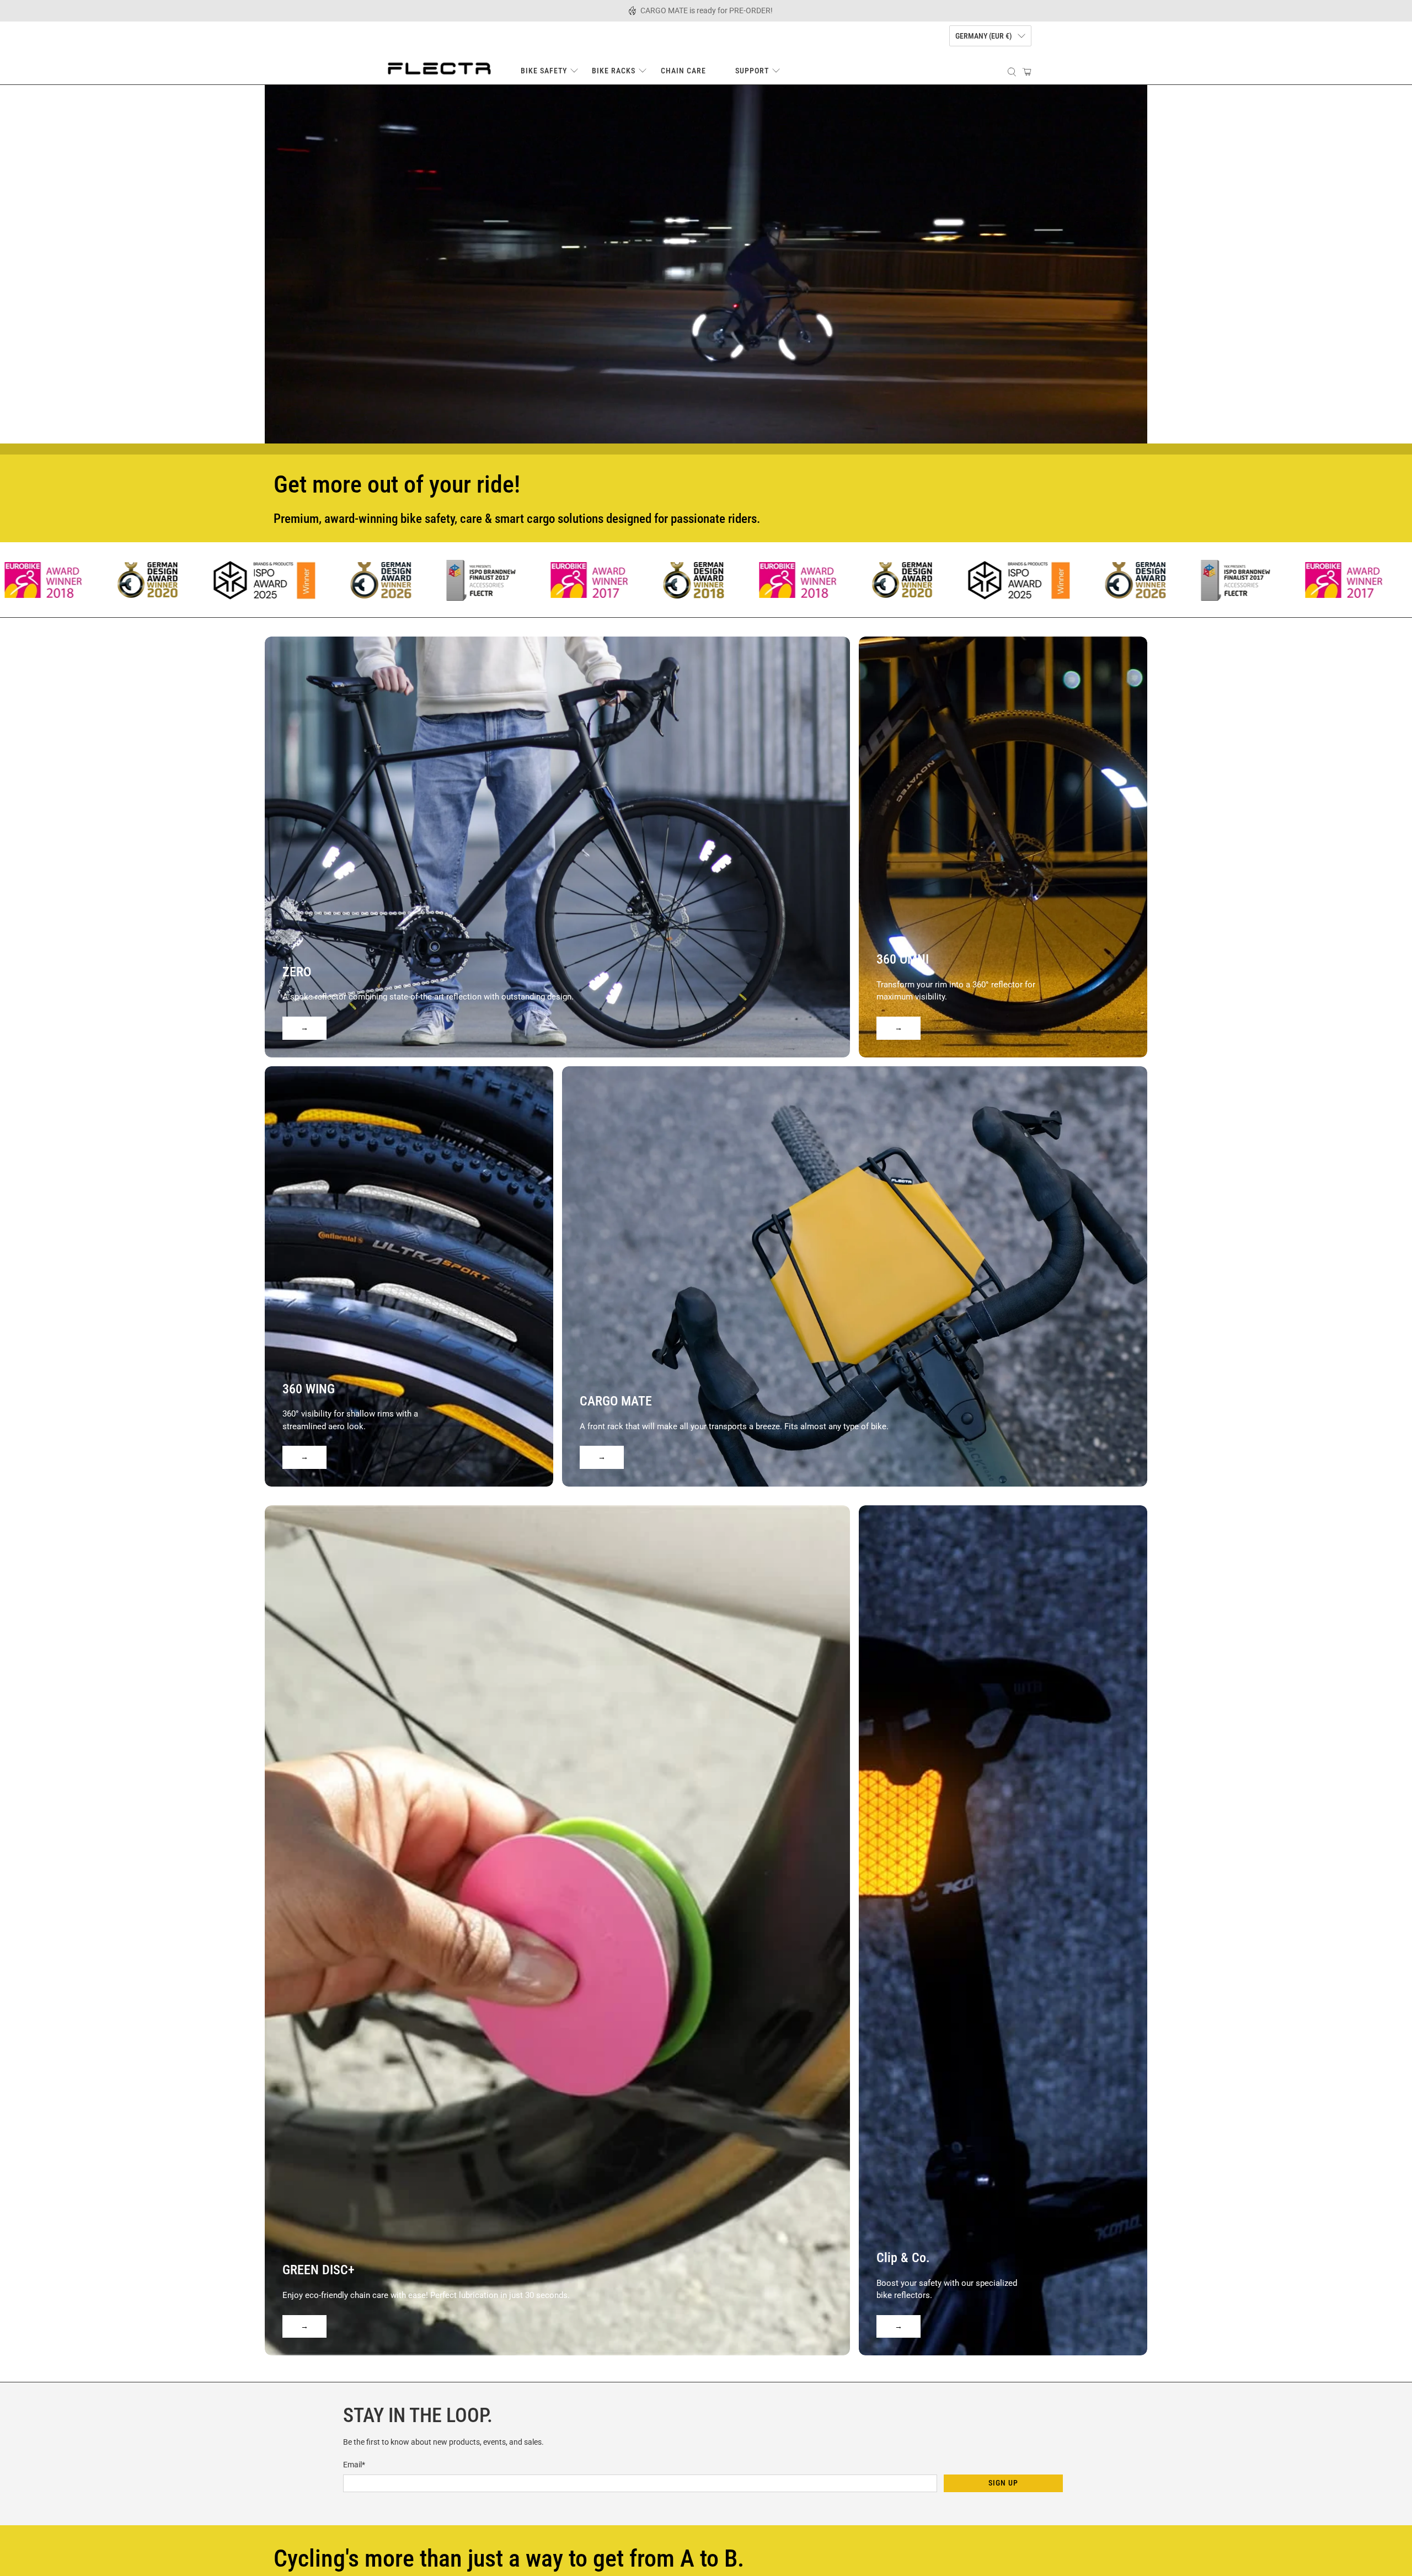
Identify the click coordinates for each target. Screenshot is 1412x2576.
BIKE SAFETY (544, 71)
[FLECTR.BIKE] (439, 67)
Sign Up (1003, 2483)
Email (354, 2465)
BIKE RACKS (614, 71)
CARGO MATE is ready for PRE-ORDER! (707, 10)
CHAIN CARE (683, 71)
